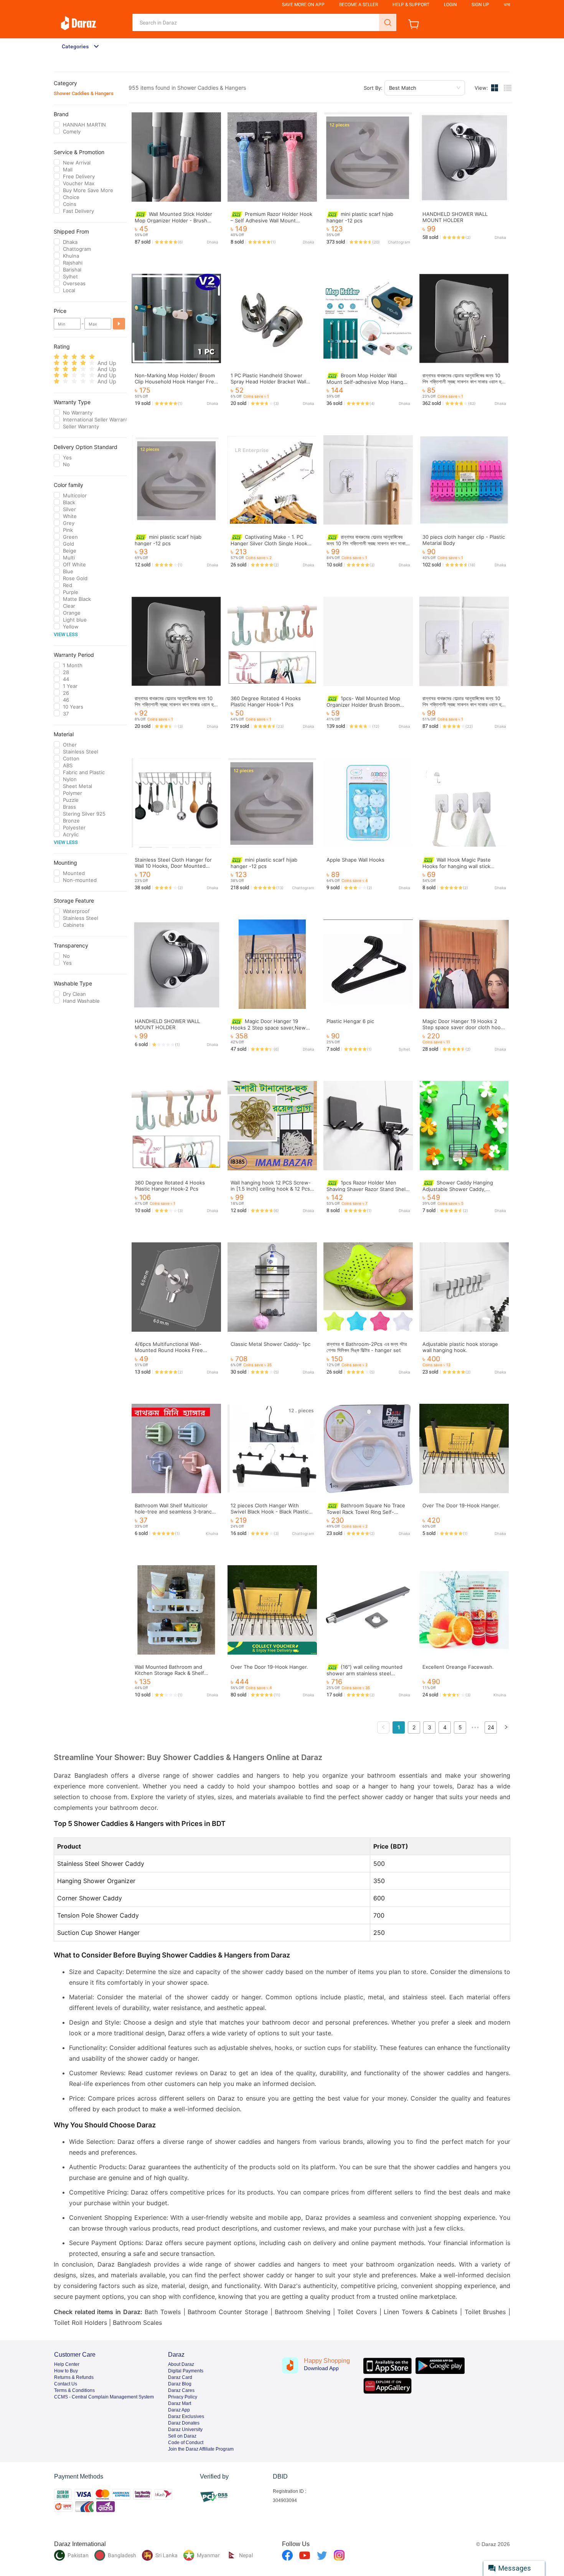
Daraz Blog (180, 2384)
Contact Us (66, 2384)
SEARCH (388, 22)
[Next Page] (506, 1727)
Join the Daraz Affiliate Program (201, 2449)
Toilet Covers (357, 2312)
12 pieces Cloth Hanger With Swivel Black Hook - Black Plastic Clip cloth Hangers (270, 1512)
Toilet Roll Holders (80, 2323)
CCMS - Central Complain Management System (104, 2397)
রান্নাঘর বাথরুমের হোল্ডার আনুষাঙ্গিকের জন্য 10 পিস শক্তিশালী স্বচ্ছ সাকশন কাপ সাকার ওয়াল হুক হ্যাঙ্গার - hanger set (463, 382)
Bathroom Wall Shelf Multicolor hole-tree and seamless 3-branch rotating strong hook (175, 1512)
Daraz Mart (180, 2403)
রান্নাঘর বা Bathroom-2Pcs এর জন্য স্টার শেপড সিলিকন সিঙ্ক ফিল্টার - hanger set (367, 1347)
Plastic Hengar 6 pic (350, 1021)
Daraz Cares (181, 2390)
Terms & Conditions (74, 2390)
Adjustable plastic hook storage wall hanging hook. (460, 1347)
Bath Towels (163, 2312)
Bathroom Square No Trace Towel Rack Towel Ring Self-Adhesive (366, 1512)
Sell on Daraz (182, 2436)
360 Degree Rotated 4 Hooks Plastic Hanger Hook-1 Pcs (266, 701)
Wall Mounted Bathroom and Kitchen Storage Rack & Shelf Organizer (169, 1673)
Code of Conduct (186, 2443)
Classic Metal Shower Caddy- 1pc (270, 1344)
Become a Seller (359, 5)
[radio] (57, 357)
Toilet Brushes (485, 2312)
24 (491, 1727)
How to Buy (66, 2371)
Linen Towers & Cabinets (421, 2312)
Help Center (67, 2364)
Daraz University (185, 2430)
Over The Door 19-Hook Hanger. (461, 1505)
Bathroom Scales (137, 2323)
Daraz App (179, 2410)
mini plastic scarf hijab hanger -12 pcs (360, 217)
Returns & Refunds (74, 2377)
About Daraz (181, 2364)
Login (450, 5)
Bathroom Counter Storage (228, 2312)
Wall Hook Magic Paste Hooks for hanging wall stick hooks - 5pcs (457, 866)
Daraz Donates (184, 2423)
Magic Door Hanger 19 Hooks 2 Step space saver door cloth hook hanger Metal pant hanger (463, 1027)
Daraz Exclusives (186, 2416)
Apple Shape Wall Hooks (355, 860)
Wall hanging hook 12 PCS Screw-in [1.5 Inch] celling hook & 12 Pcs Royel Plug (271, 1189)
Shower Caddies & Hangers (84, 93)
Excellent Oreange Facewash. (458, 1667)
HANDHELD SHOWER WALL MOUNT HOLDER (455, 217)
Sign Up (480, 5)
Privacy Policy (183, 2397)
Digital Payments (186, 2371)
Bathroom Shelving (303, 2312)
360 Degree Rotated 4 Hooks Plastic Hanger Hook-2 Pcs (170, 1186)
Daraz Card (180, 2377)
